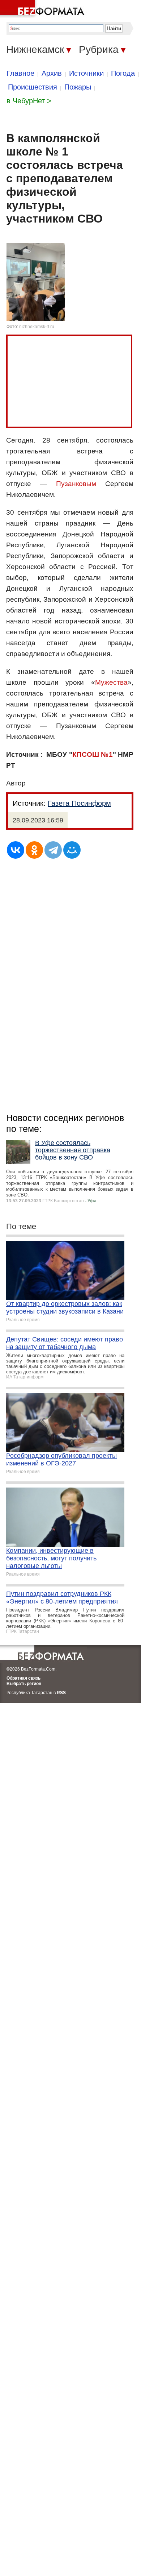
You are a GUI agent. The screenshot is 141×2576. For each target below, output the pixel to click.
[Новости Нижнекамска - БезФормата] (43, 9)
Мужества (111, 682)
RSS (61, 1693)
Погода (123, 73)
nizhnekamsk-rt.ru (37, 327)
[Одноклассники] (34, 850)
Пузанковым (76, 484)
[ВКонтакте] (16, 850)
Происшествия (33, 87)
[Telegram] (53, 850)
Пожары (78, 87)
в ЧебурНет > (29, 101)
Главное (20, 73)
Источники (86, 73)
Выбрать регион (24, 1684)
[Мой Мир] (72, 850)
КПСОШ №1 (93, 754)
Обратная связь (23, 1678)
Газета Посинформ (79, 803)
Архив (52, 73)
